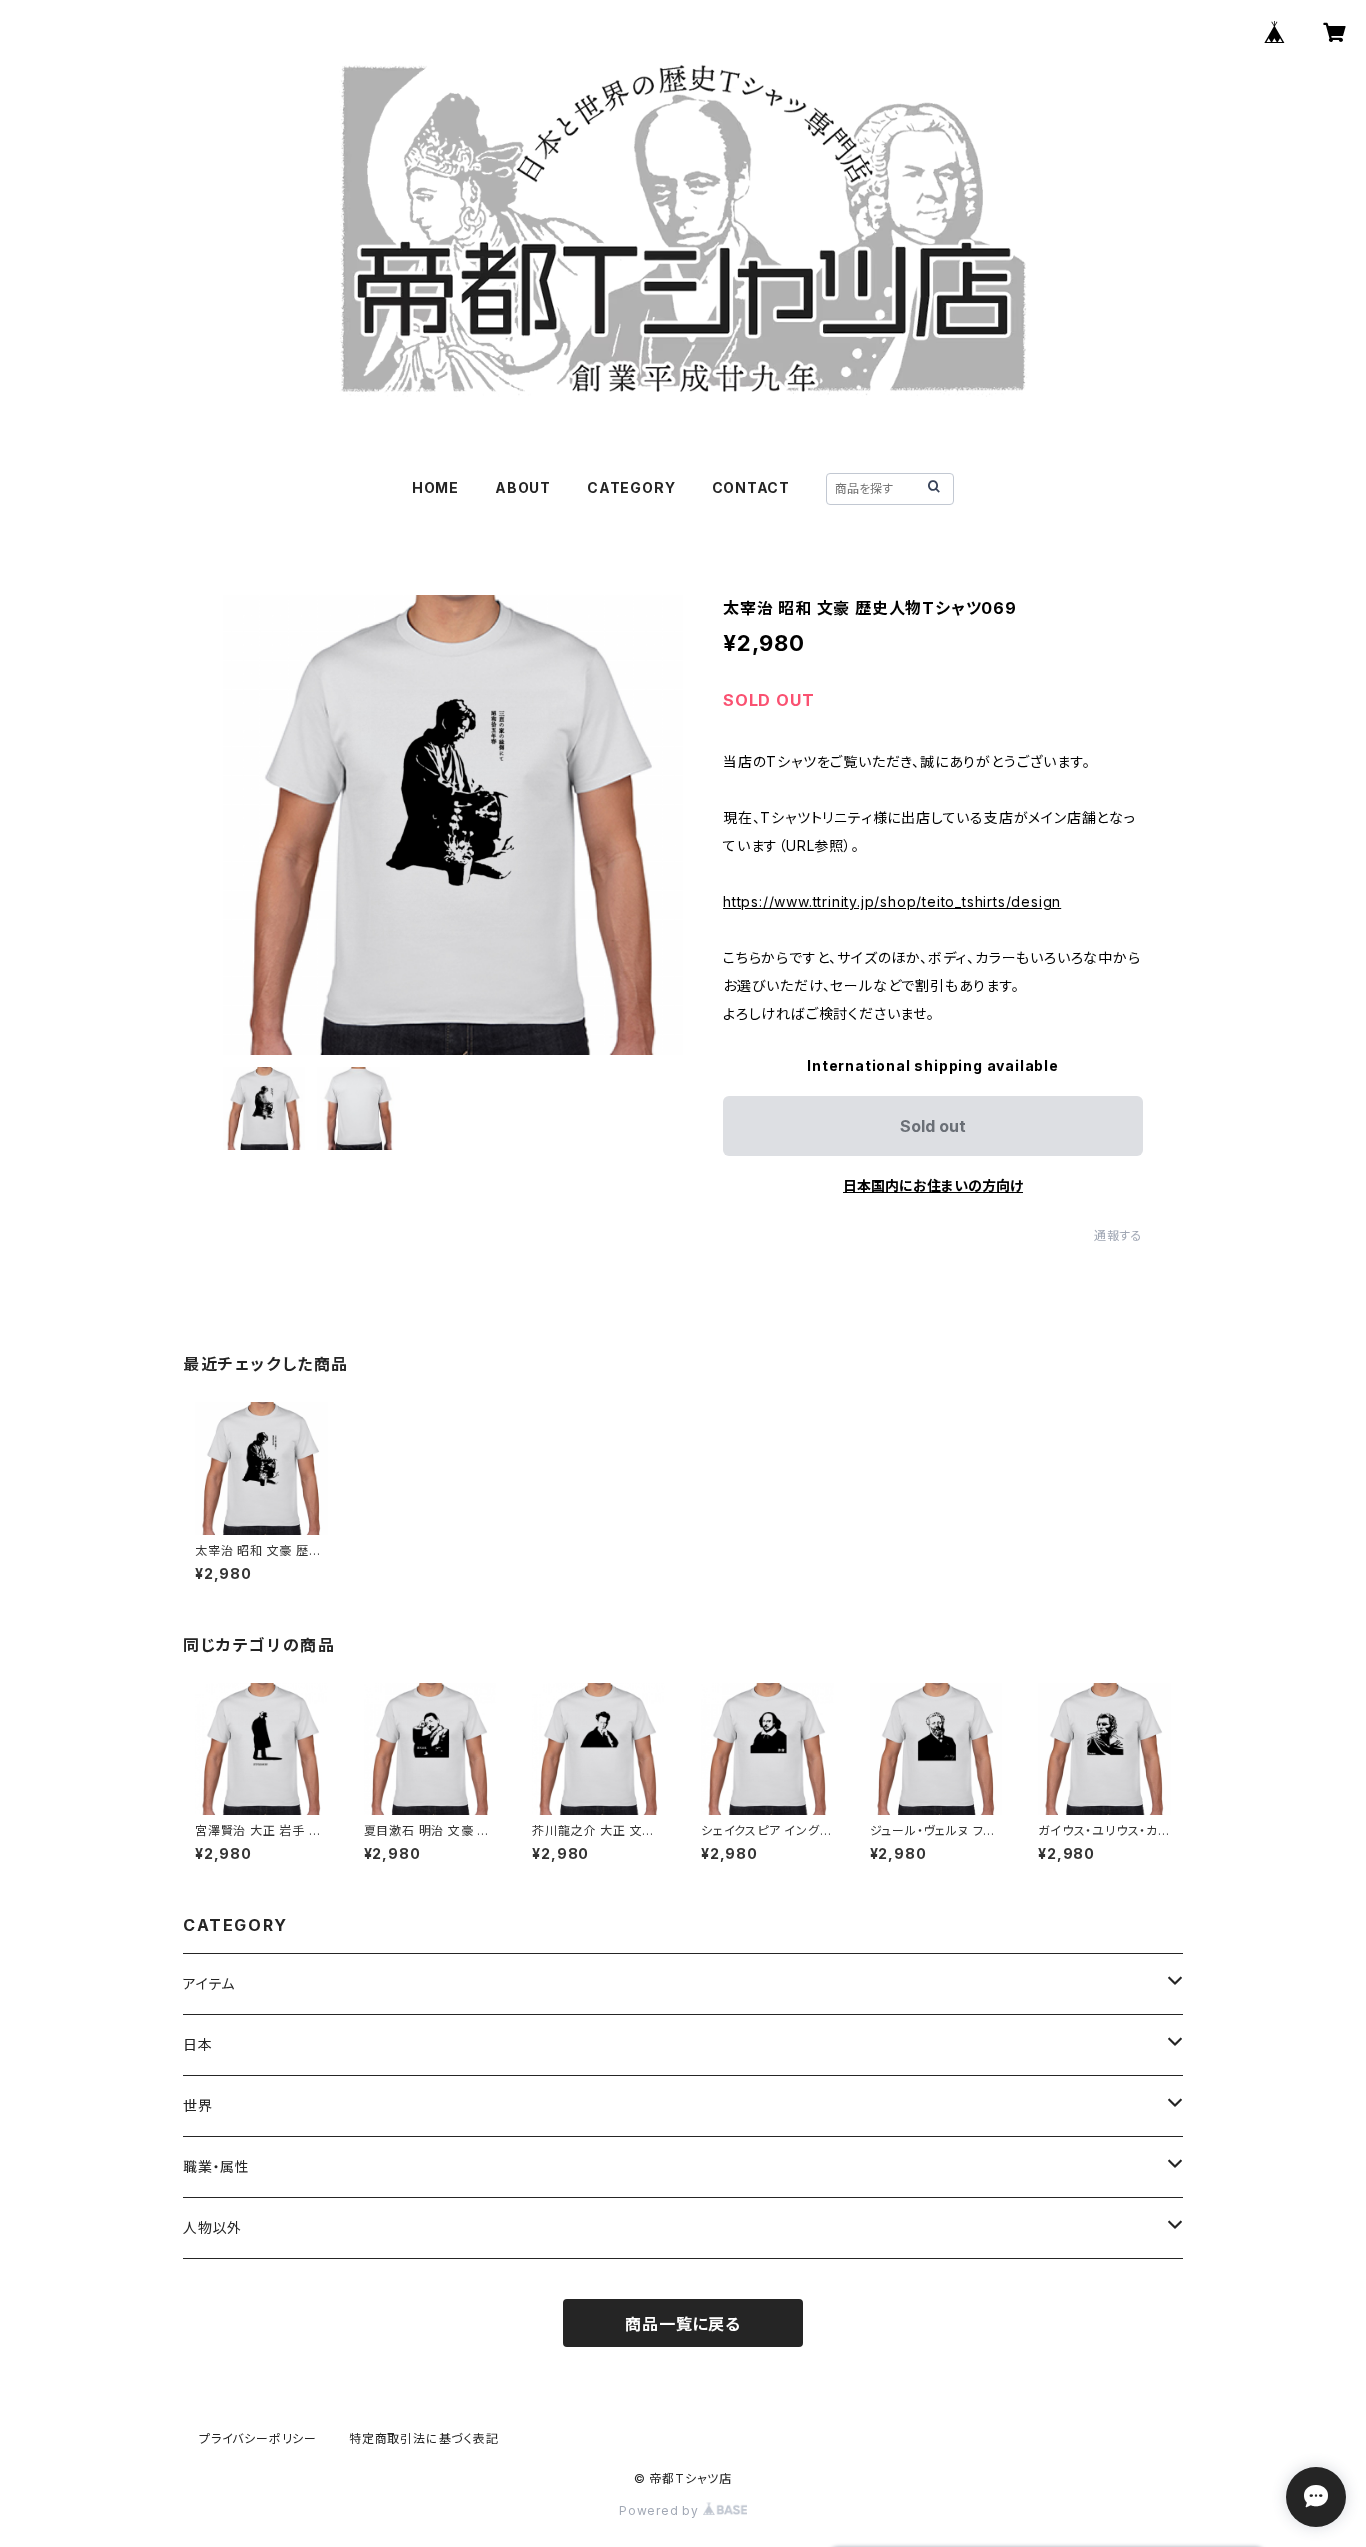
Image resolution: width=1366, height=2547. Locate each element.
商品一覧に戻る (683, 2324)
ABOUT (523, 487)
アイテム (209, 1983)
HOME (435, 487)
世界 (198, 2105)
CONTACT (751, 487)
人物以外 (212, 2227)
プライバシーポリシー (258, 2438)
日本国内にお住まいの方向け (933, 1185)
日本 (198, 2044)
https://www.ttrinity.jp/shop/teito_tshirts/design (892, 901)
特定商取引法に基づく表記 (424, 2438)
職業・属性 (216, 2166)
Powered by (661, 2510)
